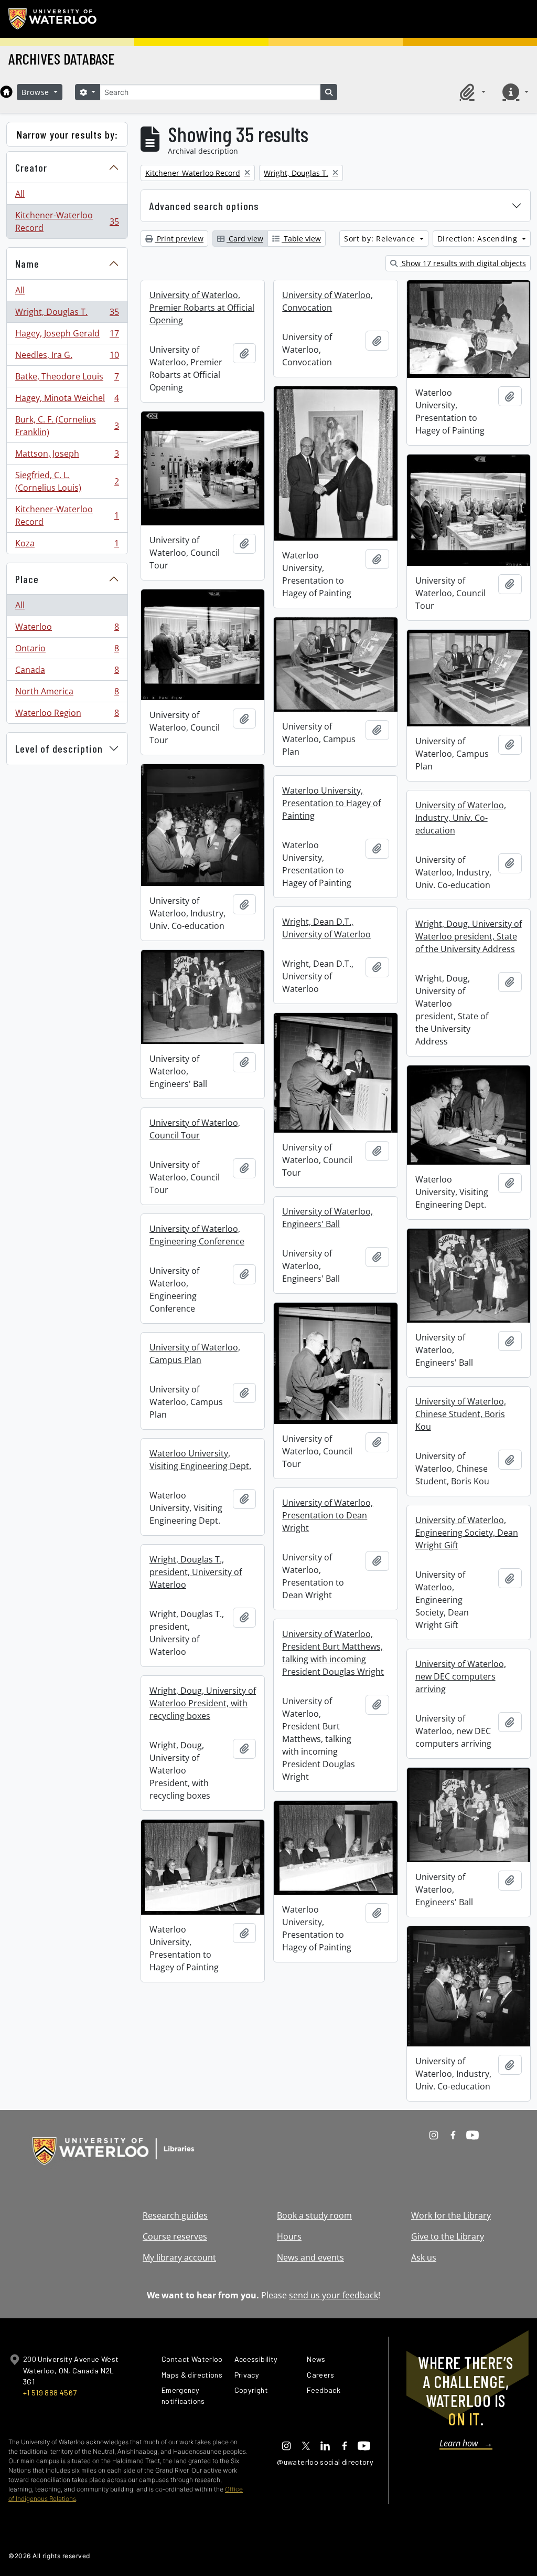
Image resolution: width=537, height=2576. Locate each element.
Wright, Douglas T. (67, 314)
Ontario (67, 651)
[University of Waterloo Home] (53, 19)
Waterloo (67, 629)
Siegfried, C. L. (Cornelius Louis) (67, 481)
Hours (289, 2236)
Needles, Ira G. (67, 357)
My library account (179, 2257)
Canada (67, 672)
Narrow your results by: (67, 134)
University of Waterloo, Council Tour (195, 1129)
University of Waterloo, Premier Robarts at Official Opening (202, 308)
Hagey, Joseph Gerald (67, 336)
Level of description (59, 748)
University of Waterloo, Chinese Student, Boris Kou (461, 1414)
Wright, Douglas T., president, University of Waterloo (196, 1572)
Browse (37, 92)
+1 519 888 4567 (50, 2393)
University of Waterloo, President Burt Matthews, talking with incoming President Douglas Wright (333, 1653)
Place (27, 579)
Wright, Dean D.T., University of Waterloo (326, 928)
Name (27, 263)
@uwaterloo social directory (325, 2462)
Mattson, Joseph (67, 456)
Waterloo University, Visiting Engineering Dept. (200, 1460)
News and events (310, 2257)
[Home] (6, 92)
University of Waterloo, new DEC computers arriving (461, 1676)
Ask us (424, 2257)
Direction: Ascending (479, 239)
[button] (471, 92)
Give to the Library (448, 2236)
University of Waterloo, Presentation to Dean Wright (327, 1515)
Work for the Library (451, 2215)
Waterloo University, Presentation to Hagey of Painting (331, 803)
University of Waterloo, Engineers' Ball (327, 1218)
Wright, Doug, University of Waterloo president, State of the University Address (469, 936)
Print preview (179, 239)
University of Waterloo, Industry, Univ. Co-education (461, 818)
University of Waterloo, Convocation (327, 301)
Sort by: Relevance (381, 239)
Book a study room (314, 2215)
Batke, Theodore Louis (67, 379)
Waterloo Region (67, 715)
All (20, 194)
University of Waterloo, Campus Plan (195, 1354)
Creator (31, 167)
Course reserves (175, 2236)
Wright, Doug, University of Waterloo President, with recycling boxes (203, 1703)
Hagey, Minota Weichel (67, 400)
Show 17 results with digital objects (463, 263)
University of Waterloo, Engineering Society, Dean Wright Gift (467, 1533)
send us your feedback (334, 2295)
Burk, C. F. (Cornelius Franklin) (67, 426)
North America (67, 694)
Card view (245, 239)
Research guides (175, 2215)
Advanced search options (204, 206)
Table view (301, 239)
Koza (67, 546)
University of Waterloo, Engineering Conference (197, 1235)
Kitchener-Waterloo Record (67, 221)
